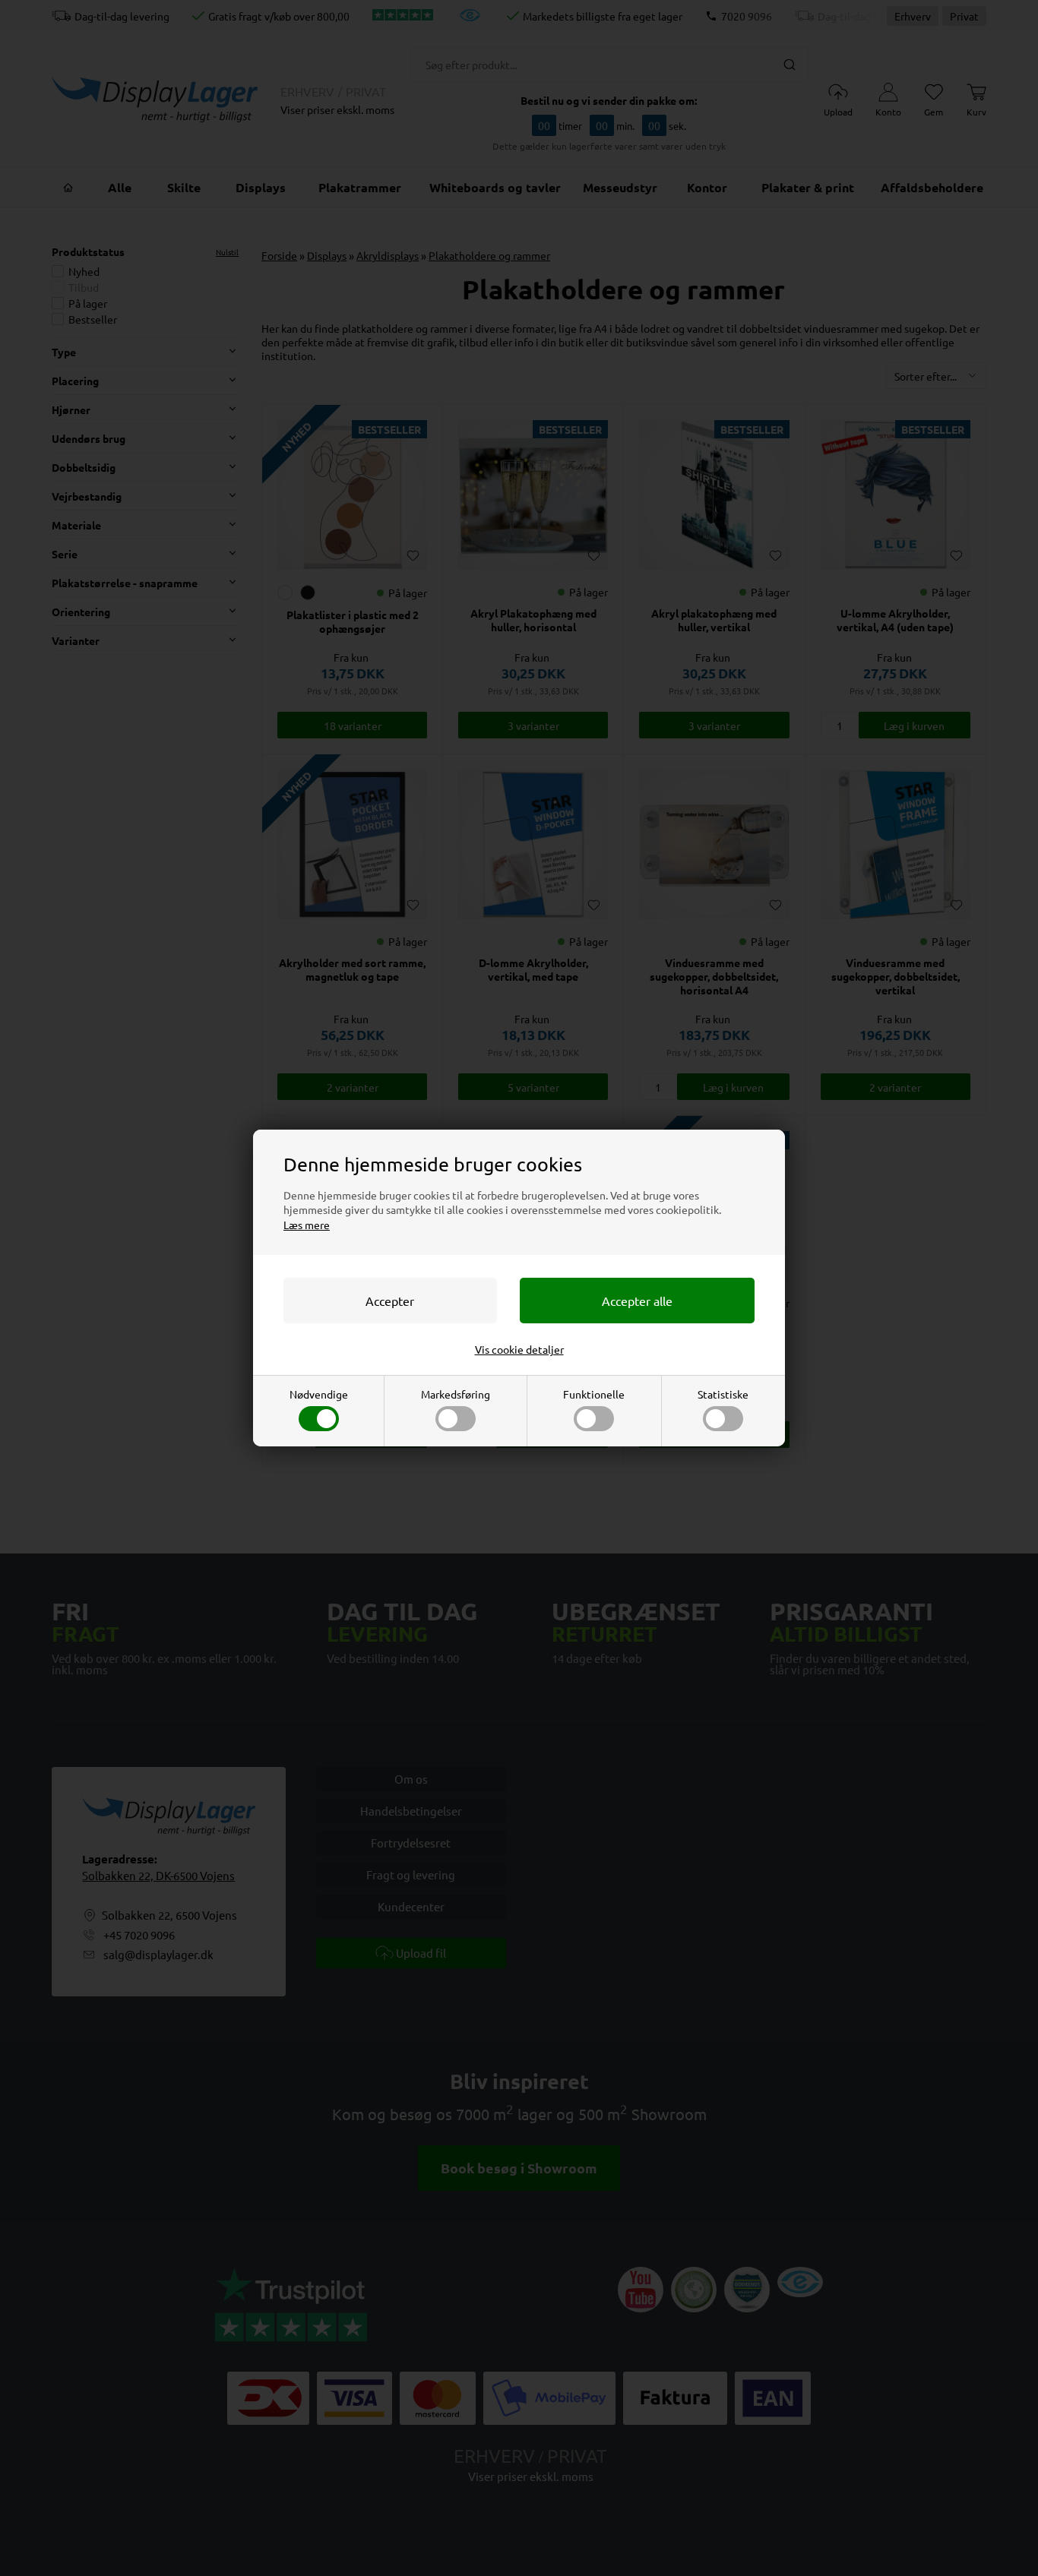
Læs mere (307, 1225)
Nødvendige (319, 1394)
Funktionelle (594, 1394)
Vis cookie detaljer (519, 1349)
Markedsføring (456, 1394)
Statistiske (723, 1394)
